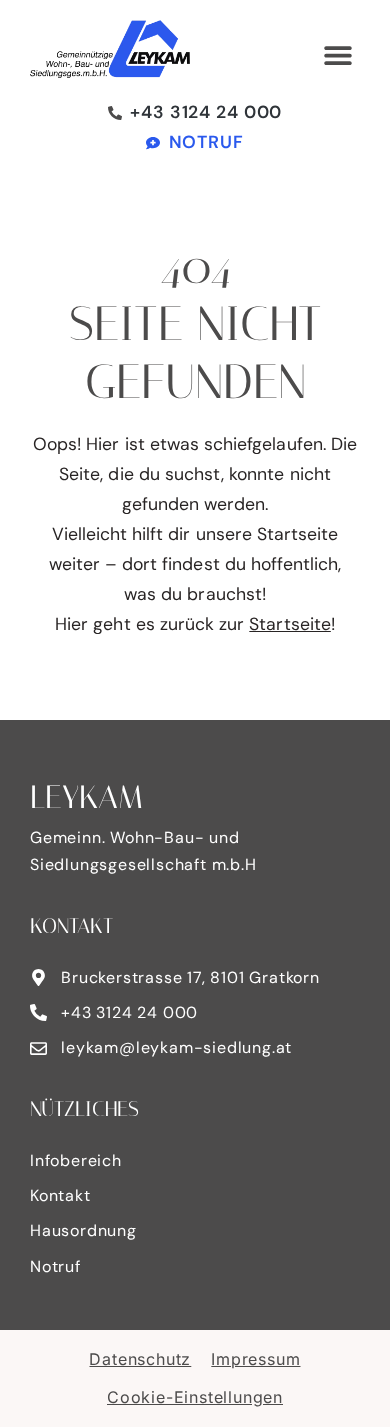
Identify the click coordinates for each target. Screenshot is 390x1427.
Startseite (290, 624)
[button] (337, 55)
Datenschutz (140, 1359)
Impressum (255, 1359)
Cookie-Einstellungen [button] (195, 1397)
